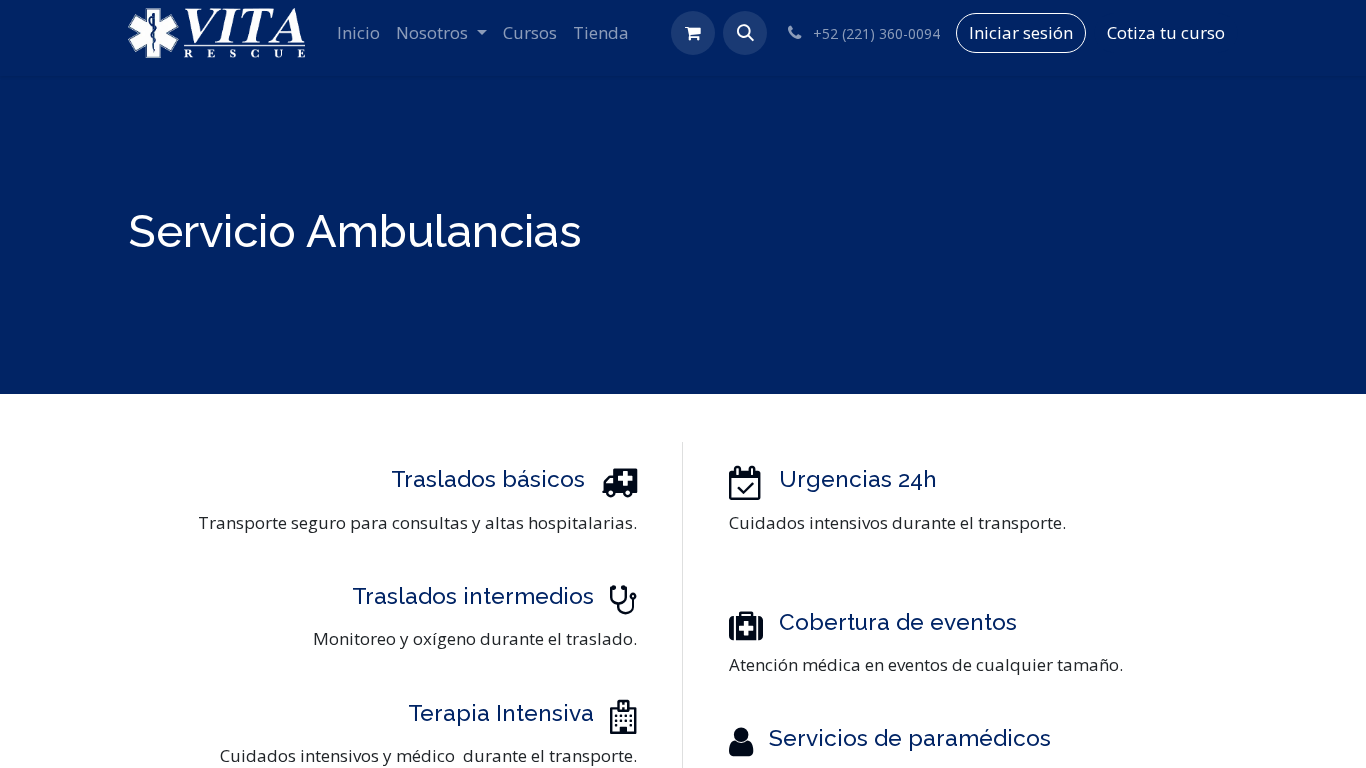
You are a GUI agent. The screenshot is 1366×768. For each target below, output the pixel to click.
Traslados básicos (488, 479)
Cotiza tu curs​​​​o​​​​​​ (1166, 32)
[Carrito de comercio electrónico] (693, 33)
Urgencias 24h (858, 479)
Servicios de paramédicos (910, 738)
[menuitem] (358, 33)
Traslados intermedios (473, 596)
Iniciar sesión (1021, 32)
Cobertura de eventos (898, 622)
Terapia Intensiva (501, 713)
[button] (745, 33)
